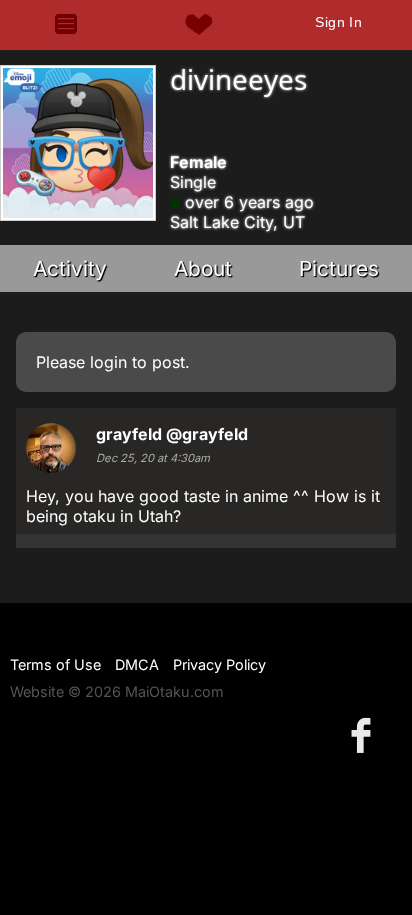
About (203, 268)
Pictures (339, 268)
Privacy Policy (219, 664)
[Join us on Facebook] (365, 734)
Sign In (338, 22)
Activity (70, 268)
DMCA (137, 664)
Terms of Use (55, 664)
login (108, 362)
